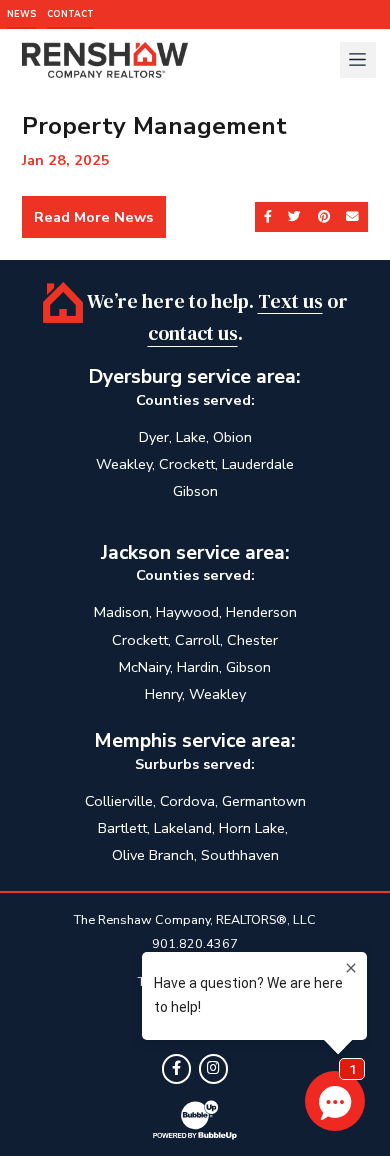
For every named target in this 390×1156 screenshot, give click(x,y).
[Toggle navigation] (358, 60)
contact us (193, 333)
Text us (290, 300)
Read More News (93, 217)
